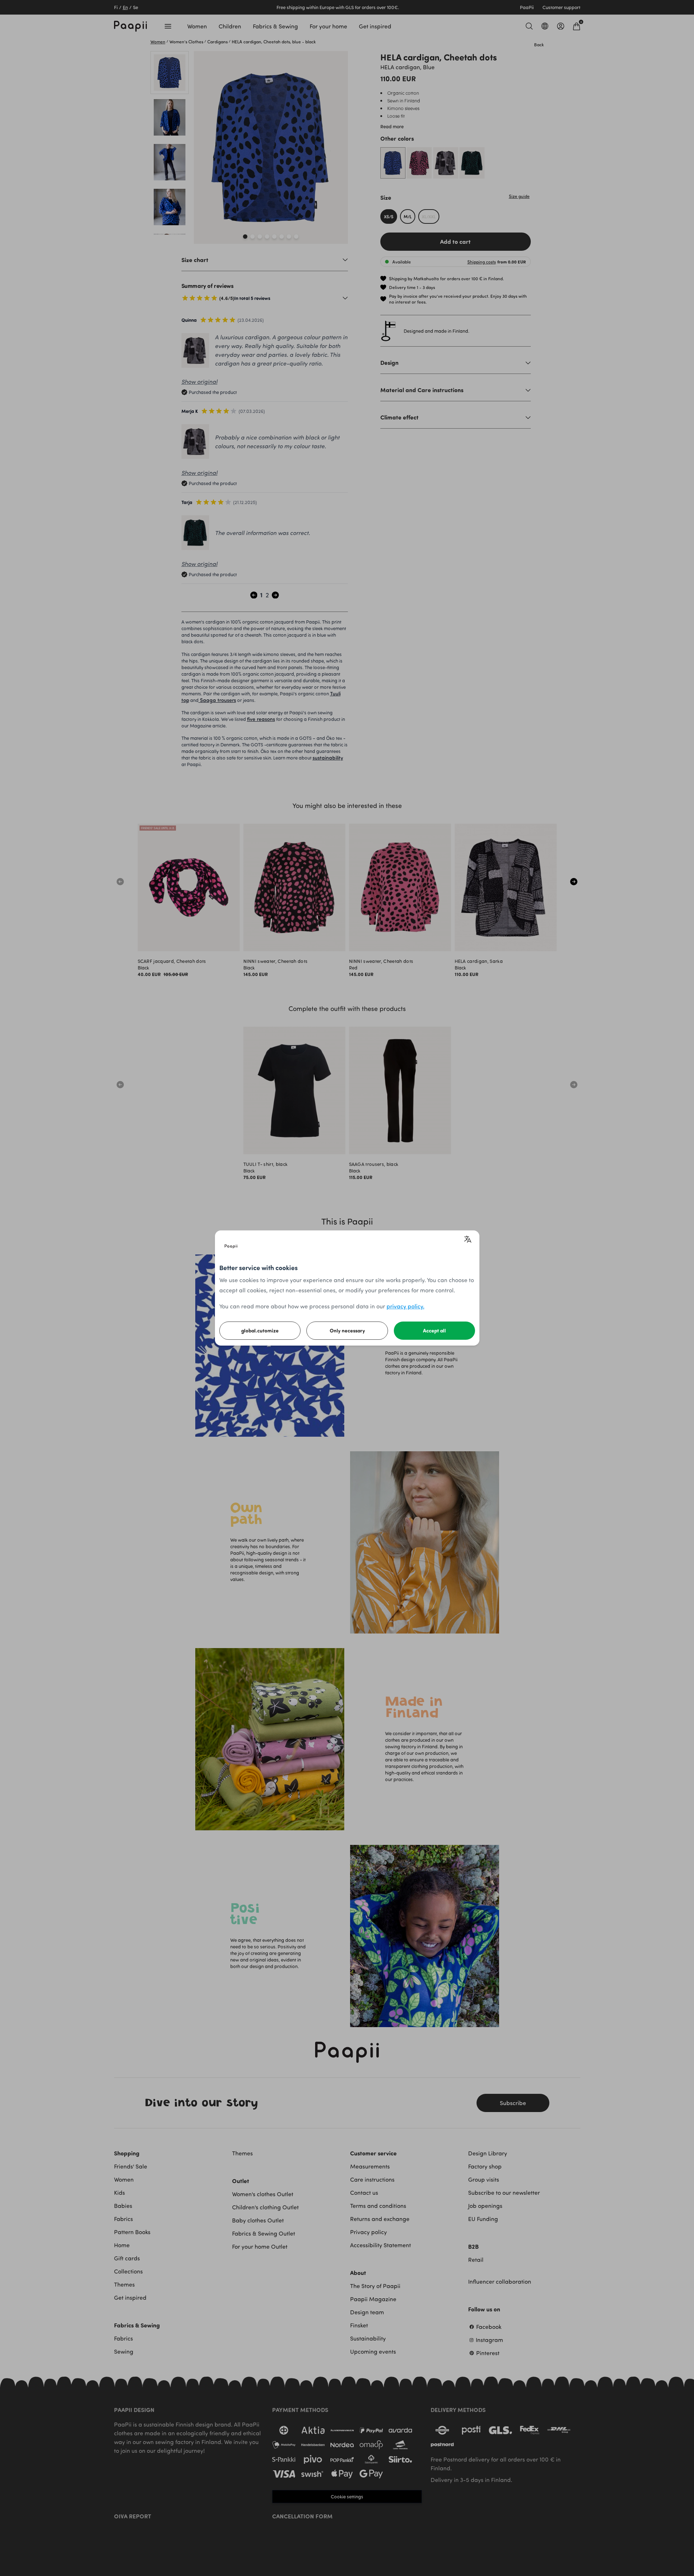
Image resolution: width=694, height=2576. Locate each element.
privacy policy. (405, 1306)
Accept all (434, 1330)
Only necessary (347, 1330)
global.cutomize (260, 1330)
